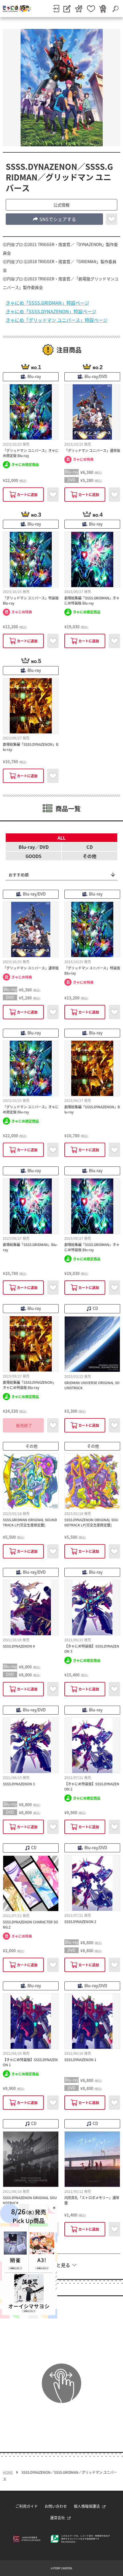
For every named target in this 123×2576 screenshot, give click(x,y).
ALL (61, 838)
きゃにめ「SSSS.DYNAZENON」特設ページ (51, 311)
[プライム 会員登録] (79, 9)
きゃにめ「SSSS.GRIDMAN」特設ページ (47, 303)
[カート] (103, 9)
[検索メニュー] (115, 9)
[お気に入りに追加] (112, 219)
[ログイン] (56, 9)
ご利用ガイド (27, 2506)
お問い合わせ (56, 2506)
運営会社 (57, 2517)
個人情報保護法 (87, 2506)
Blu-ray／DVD (34, 847)
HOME (8, 2472)
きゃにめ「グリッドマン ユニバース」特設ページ (57, 320)
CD (90, 847)
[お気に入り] (91, 9)
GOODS (33, 856)
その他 (90, 856)
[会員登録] (67, 9)
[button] (61, 205)
